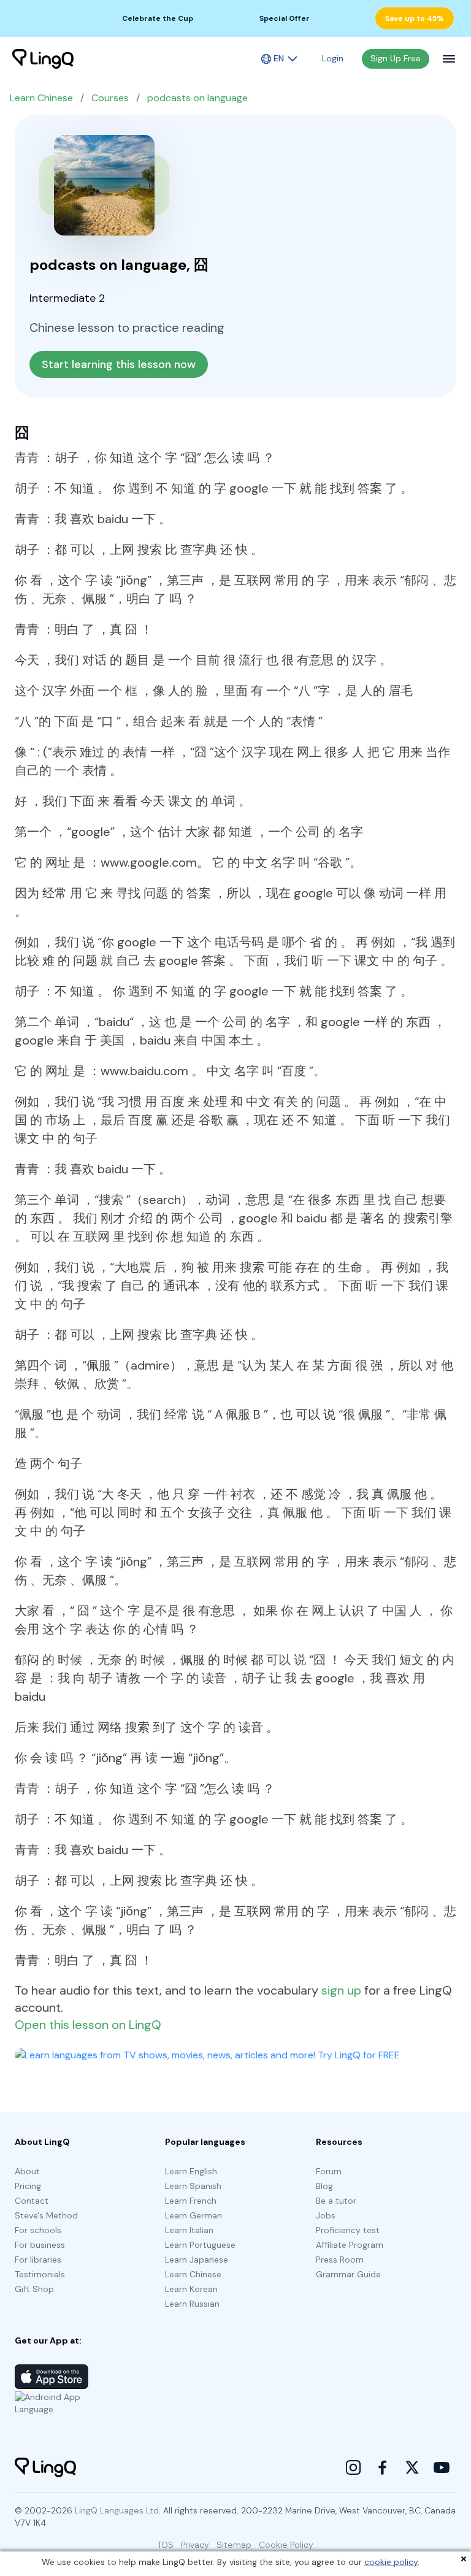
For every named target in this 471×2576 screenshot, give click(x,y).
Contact (32, 2201)
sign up (341, 1990)
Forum (329, 2171)
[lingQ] (43, 59)
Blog (324, 2186)
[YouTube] (442, 2467)
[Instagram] (353, 2467)
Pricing (28, 2186)
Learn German (193, 2215)
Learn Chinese (41, 98)
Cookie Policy (286, 2545)
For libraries (38, 2260)
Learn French (191, 2201)
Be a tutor (336, 2201)
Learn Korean (191, 2289)
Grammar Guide (348, 2274)
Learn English (191, 2171)
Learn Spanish (193, 2186)
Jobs (326, 2215)
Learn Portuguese (200, 2245)
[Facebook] (383, 2467)
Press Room (340, 2260)
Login (333, 58)
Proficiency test (348, 2230)
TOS (166, 2545)
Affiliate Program (350, 2245)
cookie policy (391, 2562)
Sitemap (234, 2545)
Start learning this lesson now (119, 364)
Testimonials (40, 2274)
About (27, 2171)
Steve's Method (46, 2215)
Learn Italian (189, 2230)
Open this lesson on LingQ (88, 2025)
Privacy (195, 2545)
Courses (110, 98)
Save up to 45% (415, 18)
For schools (38, 2230)
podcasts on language (197, 98)
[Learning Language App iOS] (52, 2377)
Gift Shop (34, 2289)
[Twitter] (412, 2467)
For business (40, 2245)
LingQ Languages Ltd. (118, 2510)
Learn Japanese (197, 2260)
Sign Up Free (396, 58)
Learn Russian (192, 2304)
